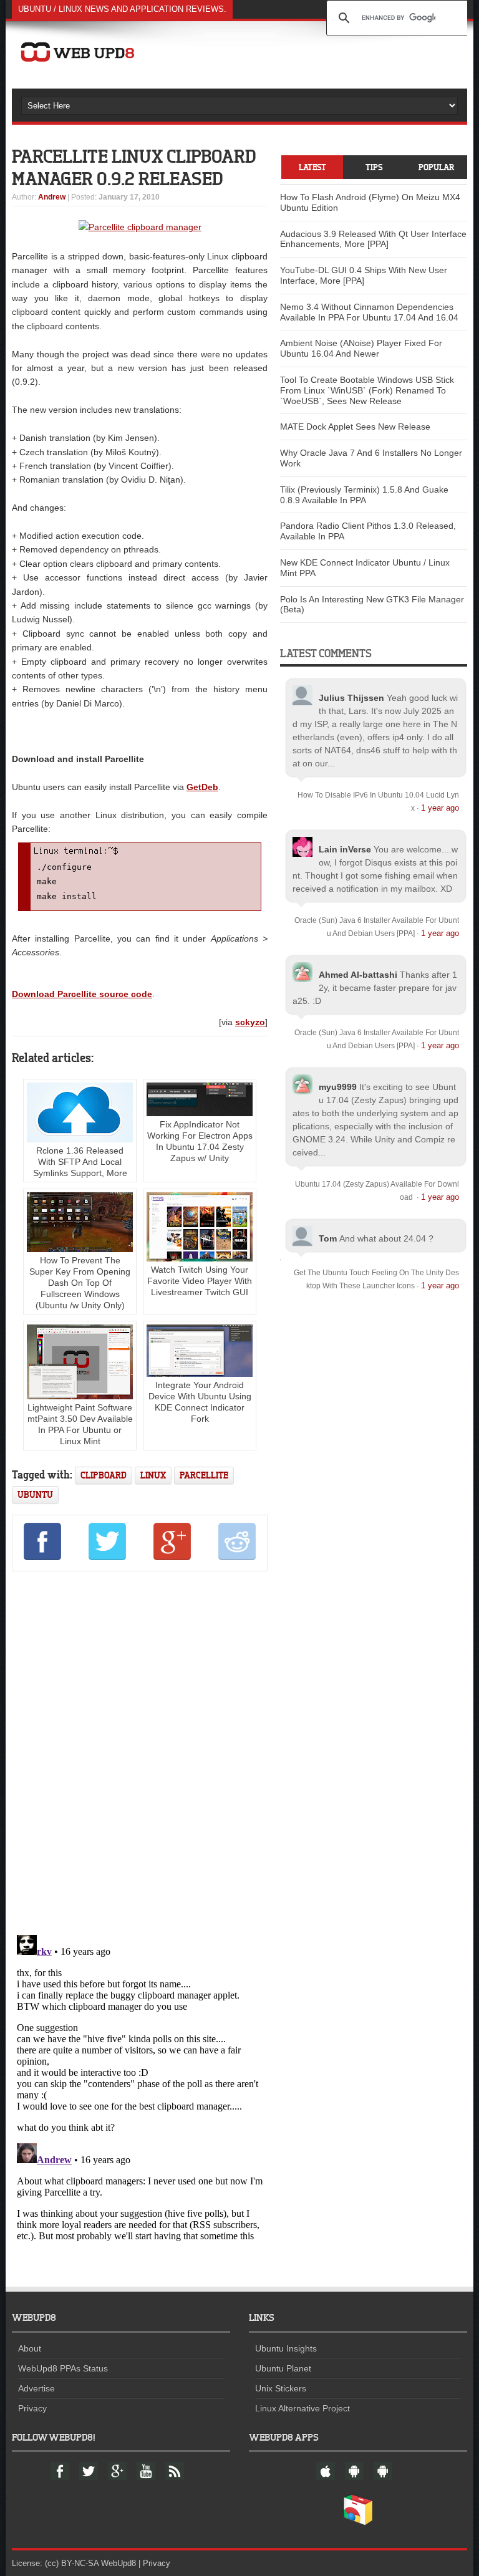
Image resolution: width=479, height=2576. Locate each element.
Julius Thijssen (351, 698)
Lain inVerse (345, 849)
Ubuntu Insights (286, 2348)
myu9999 (338, 1087)
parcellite (204, 1475)
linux (153, 1475)
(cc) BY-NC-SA (72, 2563)
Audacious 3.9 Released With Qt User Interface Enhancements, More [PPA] (373, 239)
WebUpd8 (119, 2563)
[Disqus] (140, 1751)
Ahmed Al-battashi (358, 975)
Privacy (32, 2408)
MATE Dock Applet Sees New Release (355, 427)
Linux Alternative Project (302, 2408)
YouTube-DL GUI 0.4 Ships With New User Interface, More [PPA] (364, 275)
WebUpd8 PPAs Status (63, 2368)
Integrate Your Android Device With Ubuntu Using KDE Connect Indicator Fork (200, 1402)
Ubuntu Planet (283, 2368)
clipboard (104, 1475)
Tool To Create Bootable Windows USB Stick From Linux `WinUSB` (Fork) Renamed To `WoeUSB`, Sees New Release (367, 390)
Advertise (36, 2388)
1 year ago (440, 808)
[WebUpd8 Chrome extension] (358, 2522)
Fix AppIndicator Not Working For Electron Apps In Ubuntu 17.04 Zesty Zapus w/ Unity (200, 1141)
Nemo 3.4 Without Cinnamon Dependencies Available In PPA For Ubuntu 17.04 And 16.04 (369, 312)
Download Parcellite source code (82, 994)
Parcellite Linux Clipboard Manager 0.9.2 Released (134, 167)
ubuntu (35, 1494)
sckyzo (250, 1022)
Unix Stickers (281, 2388)
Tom (328, 1238)
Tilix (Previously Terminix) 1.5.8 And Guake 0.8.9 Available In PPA (364, 495)
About (30, 2348)
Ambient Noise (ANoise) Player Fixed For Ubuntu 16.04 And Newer (361, 348)
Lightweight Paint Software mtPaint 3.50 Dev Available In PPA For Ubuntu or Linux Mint (80, 1424)
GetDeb (202, 787)
